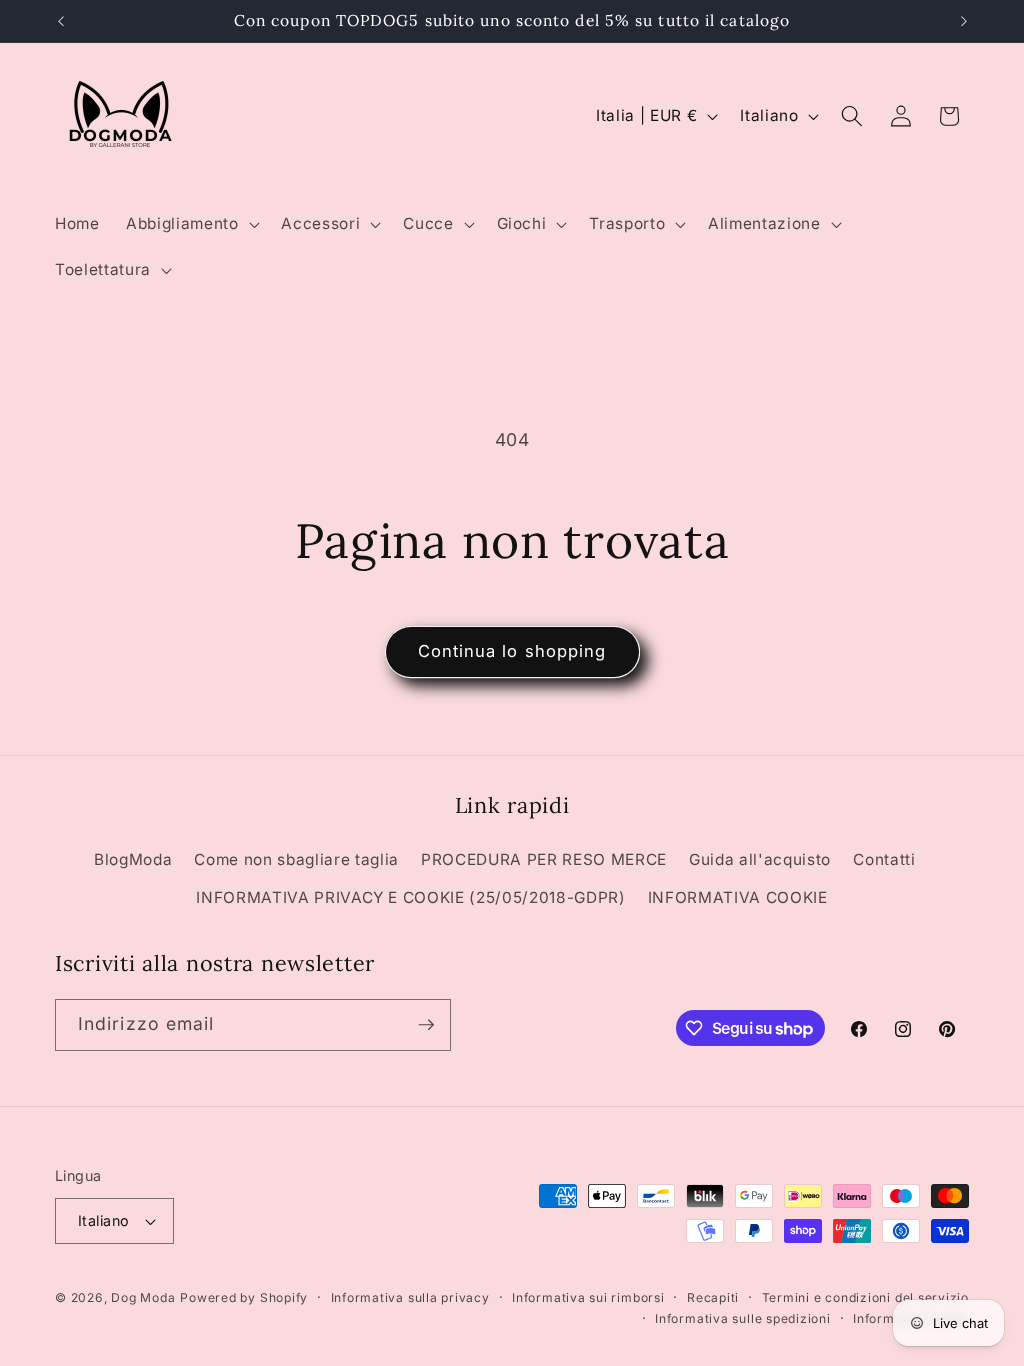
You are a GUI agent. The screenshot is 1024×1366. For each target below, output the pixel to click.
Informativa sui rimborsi (588, 1297)
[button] (190, 224)
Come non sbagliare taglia (296, 859)
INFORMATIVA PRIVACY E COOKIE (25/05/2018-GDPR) (410, 897)
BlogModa (133, 859)
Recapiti (713, 1297)
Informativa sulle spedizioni (743, 1318)
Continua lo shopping (512, 651)
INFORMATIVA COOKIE (738, 897)
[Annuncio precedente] (61, 21)
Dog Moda (143, 1297)
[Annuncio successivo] (964, 21)
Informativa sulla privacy (410, 1297)
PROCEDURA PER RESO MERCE (544, 859)
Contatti (884, 859)
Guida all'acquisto (760, 859)
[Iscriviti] (426, 1025)
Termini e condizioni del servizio (865, 1297)
